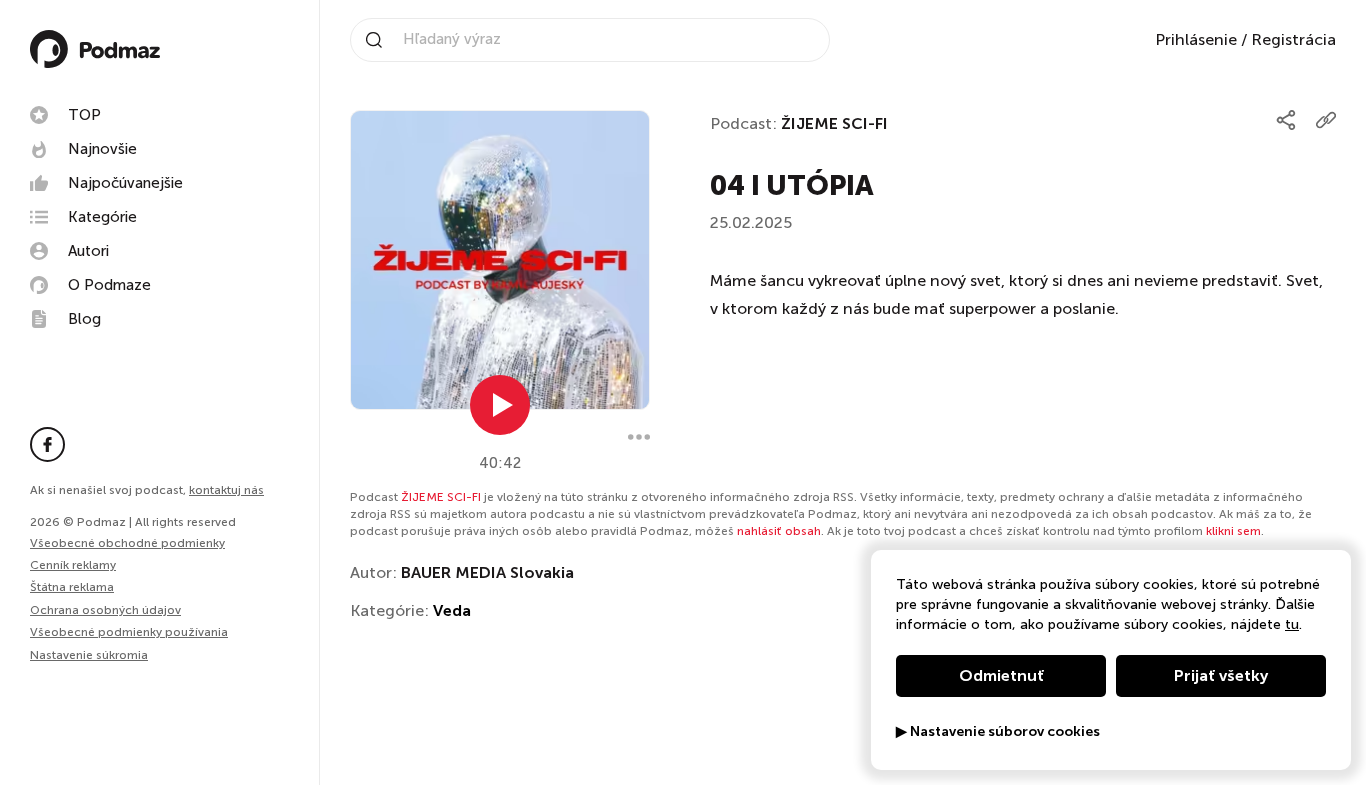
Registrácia (1293, 39)
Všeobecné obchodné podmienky (127, 543)
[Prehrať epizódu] (500, 405)
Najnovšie (102, 149)
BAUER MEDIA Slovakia (487, 572)
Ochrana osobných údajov (105, 610)
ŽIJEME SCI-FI (834, 123)
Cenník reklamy (73, 565)
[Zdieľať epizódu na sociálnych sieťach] (1286, 120)
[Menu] (639, 437)
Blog (84, 319)
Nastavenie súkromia (89, 655)
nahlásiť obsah (779, 531)
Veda (452, 610)
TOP (84, 115)
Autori (88, 251)
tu (1292, 624)
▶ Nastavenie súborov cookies (998, 732)
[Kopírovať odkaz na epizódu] (1326, 120)
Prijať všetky (1221, 675)
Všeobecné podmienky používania (129, 632)
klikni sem (1233, 531)
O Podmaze (109, 285)
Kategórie (102, 217)
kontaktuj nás (226, 490)
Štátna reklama (72, 587)
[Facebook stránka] (47, 444)
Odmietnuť (1001, 675)
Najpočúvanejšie (125, 183)
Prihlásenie (1196, 39)
